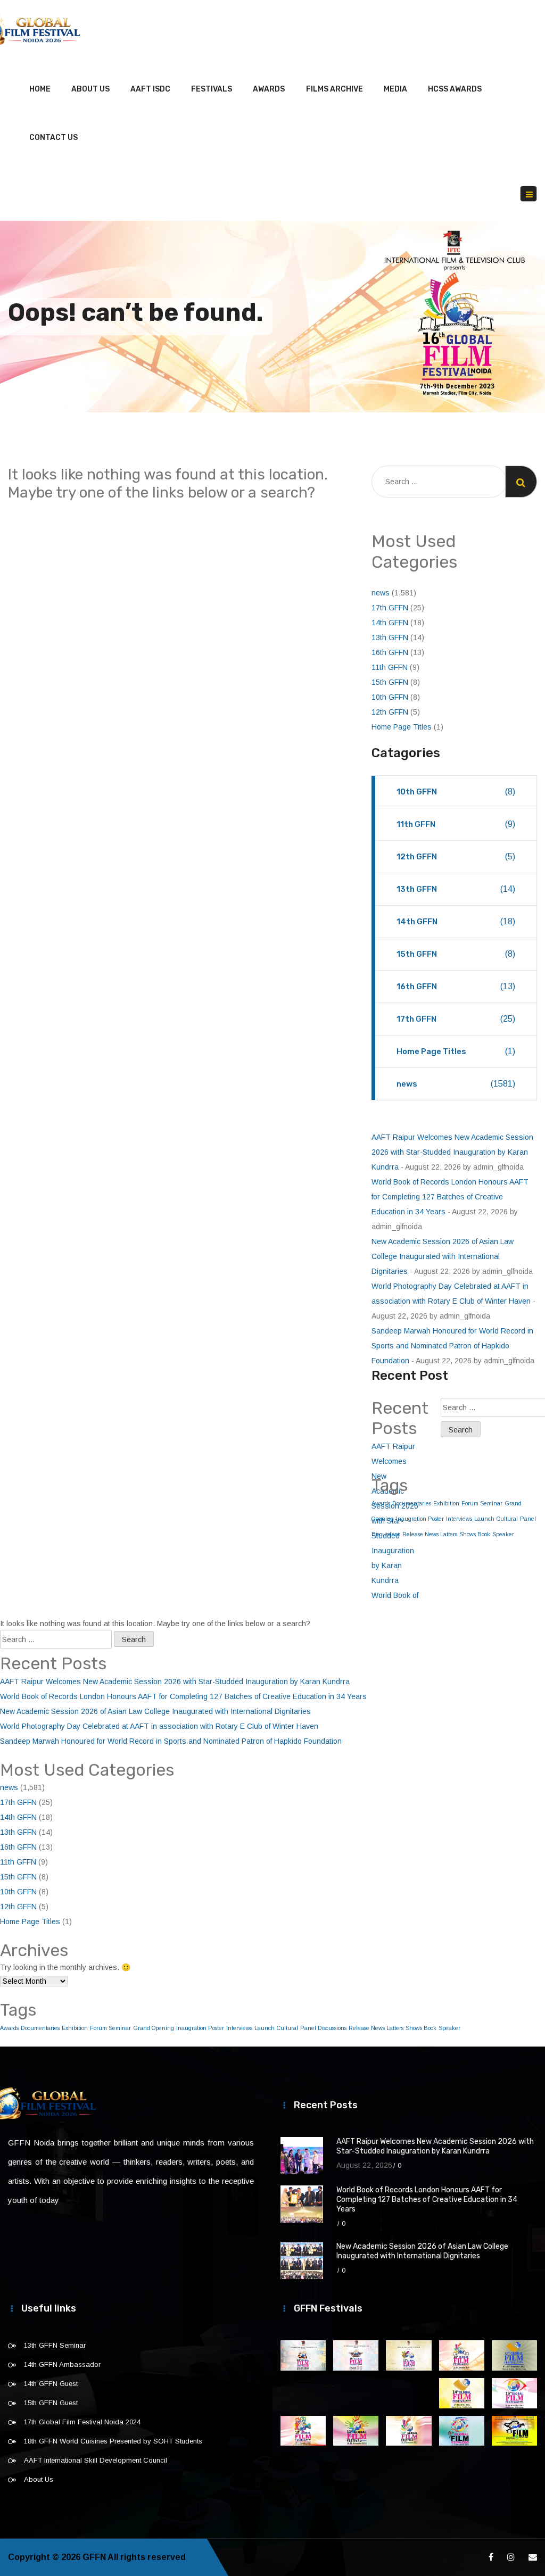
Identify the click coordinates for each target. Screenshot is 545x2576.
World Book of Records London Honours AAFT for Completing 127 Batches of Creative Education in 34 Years (450, 1197)
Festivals (212, 89)
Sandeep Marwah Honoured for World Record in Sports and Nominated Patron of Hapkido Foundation (452, 1346)
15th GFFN (390, 682)
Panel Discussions (323, 2028)
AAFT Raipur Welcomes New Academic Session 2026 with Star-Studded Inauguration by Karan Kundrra (452, 1152)
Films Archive (335, 89)
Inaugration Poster (420, 1519)
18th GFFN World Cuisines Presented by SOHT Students (113, 2441)
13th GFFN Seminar (55, 2345)
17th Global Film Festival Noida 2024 (82, 2422)
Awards (269, 89)
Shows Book (475, 1534)
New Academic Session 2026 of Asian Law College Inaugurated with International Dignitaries (443, 1256)
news (381, 593)
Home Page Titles (402, 727)
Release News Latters (430, 1534)
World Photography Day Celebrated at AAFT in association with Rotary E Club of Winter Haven (159, 1726)
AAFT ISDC (150, 89)
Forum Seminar (482, 1503)
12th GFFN (390, 712)
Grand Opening (154, 2028)
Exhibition (446, 1503)
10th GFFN (390, 697)
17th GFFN (390, 608)
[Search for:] (439, 482)
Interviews (459, 1519)
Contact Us (53, 138)
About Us (90, 89)
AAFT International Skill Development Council (96, 2460)
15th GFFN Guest (51, 2403)
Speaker (503, 1534)
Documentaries (40, 2028)
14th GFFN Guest (51, 2384)
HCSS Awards (455, 89)
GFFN (94, 2557)
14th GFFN (390, 623)
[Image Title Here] (303, 2355)
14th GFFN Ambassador (62, 2364)
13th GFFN (390, 637)
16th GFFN (390, 652)
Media (395, 89)
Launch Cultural (496, 1519)
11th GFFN (390, 667)
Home (40, 89)
